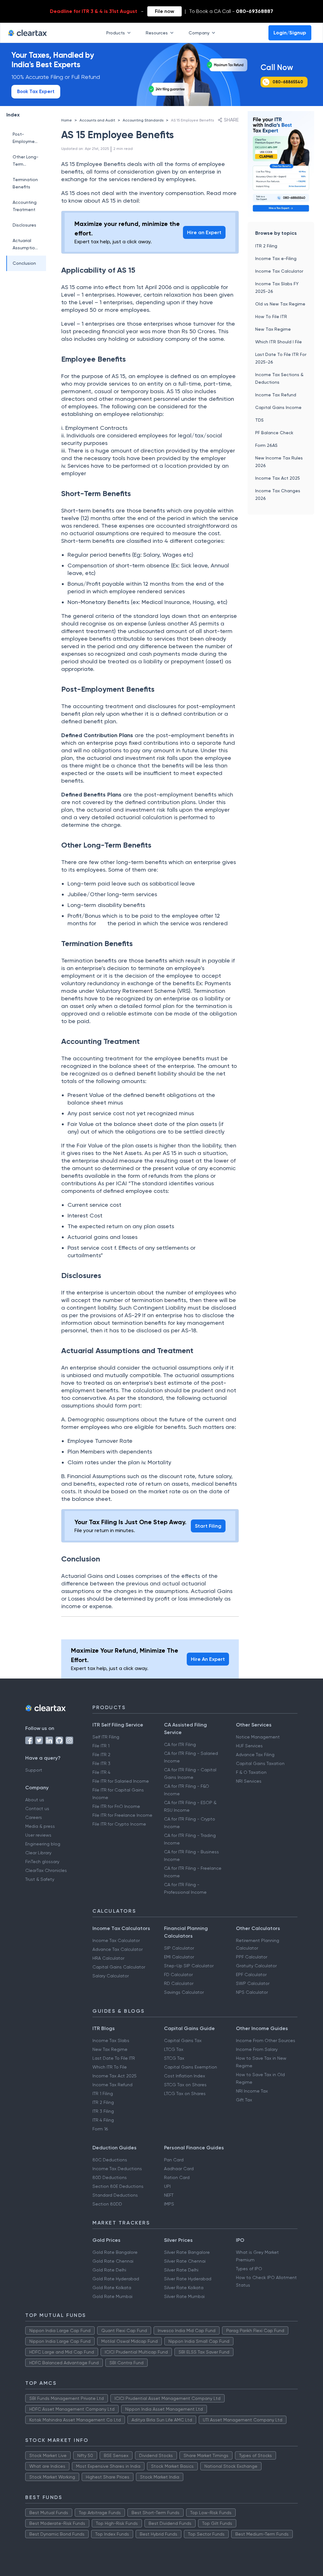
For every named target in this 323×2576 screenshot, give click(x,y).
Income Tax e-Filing (276, 258)
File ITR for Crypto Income (119, 1824)
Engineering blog (43, 1844)
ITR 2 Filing (266, 246)
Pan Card (174, 2160)
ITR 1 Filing (103, 2093)
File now (164, 11)
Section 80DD (107, 2204)
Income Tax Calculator (279, 271)
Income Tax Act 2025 (278, 478)
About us (35, 1800)
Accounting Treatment (25, 206)
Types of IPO (249, 2269)
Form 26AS (266, 445)
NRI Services (249, 1781)
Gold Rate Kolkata (112, 2288)
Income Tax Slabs (111, 2040)
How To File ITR (271, 317)
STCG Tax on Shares (185, 2085)
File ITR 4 (101, 1772)
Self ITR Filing (106, 1737)
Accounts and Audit (97, 120)
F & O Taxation (251, 1772)
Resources (157, 33)
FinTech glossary (42, 1862)
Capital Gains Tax (183, 2040)
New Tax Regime (273, 329)
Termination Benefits (25, 183)
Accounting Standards (143, 120)
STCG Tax (174, 2058)
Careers (34, 1817)
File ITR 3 (101, 1763)
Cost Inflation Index (185, 2076)
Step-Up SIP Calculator (189, 1966)
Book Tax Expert (36, 92)
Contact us (37, 1809)
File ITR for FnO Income (116, 1806)
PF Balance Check (274, 433)
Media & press (40, 1826)
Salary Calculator (111, 1976)
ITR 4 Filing (103, 2120)
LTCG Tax (174, 2049)
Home (67, 120)
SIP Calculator (179, 1948)
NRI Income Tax (252, 2091)
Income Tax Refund (276, 395)
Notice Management (258, 1737)
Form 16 (100, 2129)
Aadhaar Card (179, 2169)
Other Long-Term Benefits (26, 161)
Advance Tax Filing (255, 1755)
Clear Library (38, 1853)
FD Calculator (178, 1975)
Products (116, 33)
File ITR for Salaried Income (121, 1781)
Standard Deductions (115, 2195)
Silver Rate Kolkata (184, 2288)
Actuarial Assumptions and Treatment (26, 245)
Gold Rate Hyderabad (116, 2279)
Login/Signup (290, 33)
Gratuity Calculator (256, 1966)
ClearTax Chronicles (46, 1870)
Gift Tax (244, 2100)
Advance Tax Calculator (117, 1949)
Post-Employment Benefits (26, 138)
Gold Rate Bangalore (115, 2252)
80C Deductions (110, 2160)
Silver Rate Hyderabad (188, 2279)
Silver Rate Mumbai (184, 2296)
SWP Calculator (253, 1983)
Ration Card (177, 2177)
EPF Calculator (251, 1975)
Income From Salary (257, 2049)
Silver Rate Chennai (185, 2261)
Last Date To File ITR (114, 2058)
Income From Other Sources (266, 2040)
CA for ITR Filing (180, 1744)
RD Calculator (179, 1983)
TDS (259, 420)
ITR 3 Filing (103, 2111)
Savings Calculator (184, 1992)
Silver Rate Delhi (181, 2270)
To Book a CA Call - (231, 11)
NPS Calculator (252, 1992)
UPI (167, 2186)
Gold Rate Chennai (113, 2261)
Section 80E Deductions (118, 2186)
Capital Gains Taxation (260, 1763)
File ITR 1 (101, 1746)
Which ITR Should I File (279, 342)
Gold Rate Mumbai (112, 2296)
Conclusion (24, 263)
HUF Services (249, 1746)
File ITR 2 (101, 1755)
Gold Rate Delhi (109, 2270)
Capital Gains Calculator (119, 1967)
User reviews (38, 1835)
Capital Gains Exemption (191, 2067)
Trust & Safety (40, 1879)
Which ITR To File (110, 2067)
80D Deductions (110, 2177)
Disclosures (24, 225)
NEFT (169, 2195)
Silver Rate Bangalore (187, 2252)
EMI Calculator (179, 1957)
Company (199, 33)
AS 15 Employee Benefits (192, 120)
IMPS (169, 2204)
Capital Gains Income (278, 407)
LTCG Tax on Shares (185, 2093)
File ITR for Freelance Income (122, 1815)
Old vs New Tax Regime (280, 304)
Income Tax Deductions (117, 2169)
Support (34, 1770)
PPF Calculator (252, 1957)
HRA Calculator (108, 1958)
